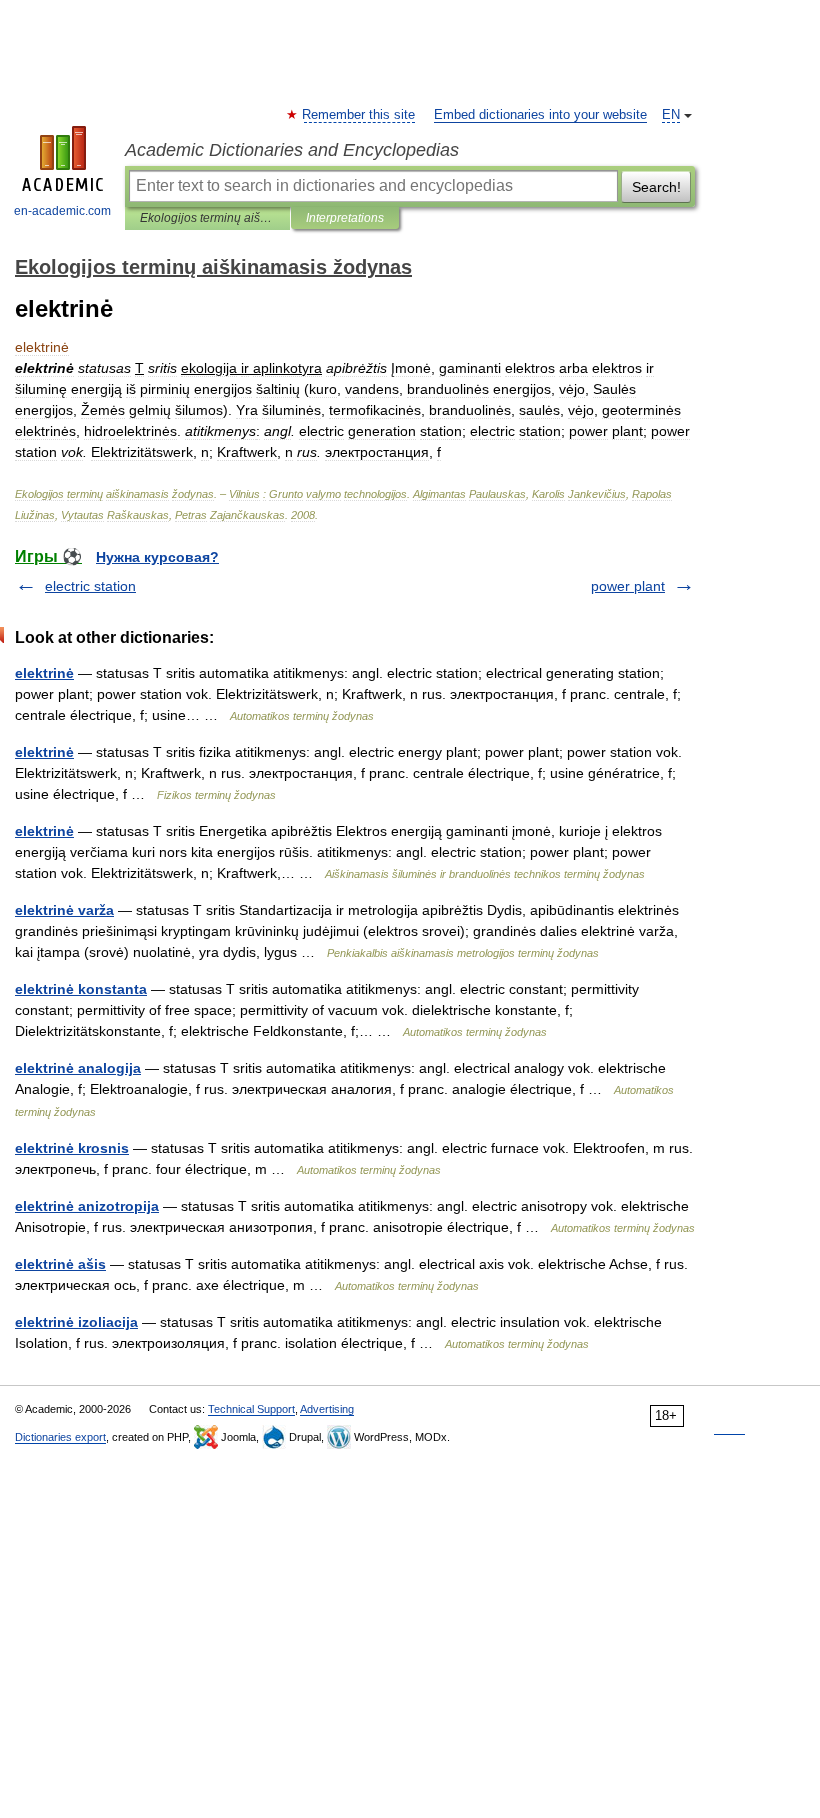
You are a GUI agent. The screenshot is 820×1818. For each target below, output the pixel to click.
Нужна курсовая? (157, 557)
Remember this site (359, 115)
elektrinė (44, 673)
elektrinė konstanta (81, 989)
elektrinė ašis (60, 1264)
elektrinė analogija (78, 1068)
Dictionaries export (60, 1437)
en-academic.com (62, 211)
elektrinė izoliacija (76, 1322)
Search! (656, 187)
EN (671, 115)
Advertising (327, 1409)
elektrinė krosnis (72, 1148)
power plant (628, 586)
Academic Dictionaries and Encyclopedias (292, 150)
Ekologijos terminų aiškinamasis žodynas (207, 218)
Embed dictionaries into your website (540, 115)
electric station (90, 586)
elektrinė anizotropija (87, 1206)
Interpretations (345, 218)
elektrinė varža (64, 910)
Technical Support (251, 1409)
